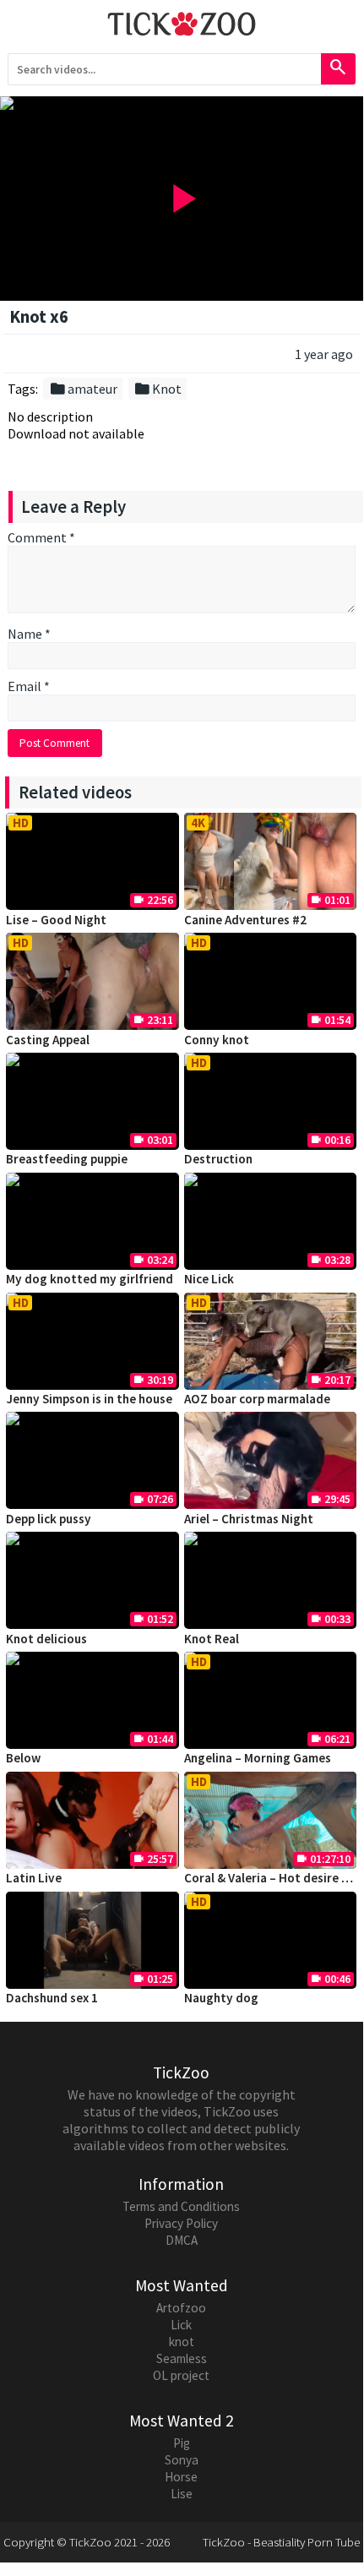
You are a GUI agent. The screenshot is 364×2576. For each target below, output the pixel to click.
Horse (181, 2477)
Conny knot (217, 1040)
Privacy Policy (181, 2223)
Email (29, 686)
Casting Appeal (48, 1040)
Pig (182, 2443)
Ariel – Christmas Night (249, 1519)
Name (29, 634)
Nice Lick (209, 1279)
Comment (41, 537)
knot (182, 2342)
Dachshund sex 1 (52, 1998)
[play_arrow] (182, 103)
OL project (181, 2375)
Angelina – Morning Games (258, 1758)
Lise (182, 2494)
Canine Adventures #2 (245, 920)
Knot (158, 389)
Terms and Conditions (181, 2206)
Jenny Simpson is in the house (89, 1399)
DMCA (182, 2240)
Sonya (182, 2460)
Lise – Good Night (56, 920)
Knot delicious (46, 1639)
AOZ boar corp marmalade (257, 1399)
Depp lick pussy (49, 1519)
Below (23, 1758)
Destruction (218, 1159)
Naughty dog (221, 1998)
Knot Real (212, 1639)
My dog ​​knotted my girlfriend (90, 1279)
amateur (83, 389)
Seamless (182, 2358)
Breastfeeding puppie (67, 1159)
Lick (181, 2325)
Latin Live (34, 1878)
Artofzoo (181, 2308)
